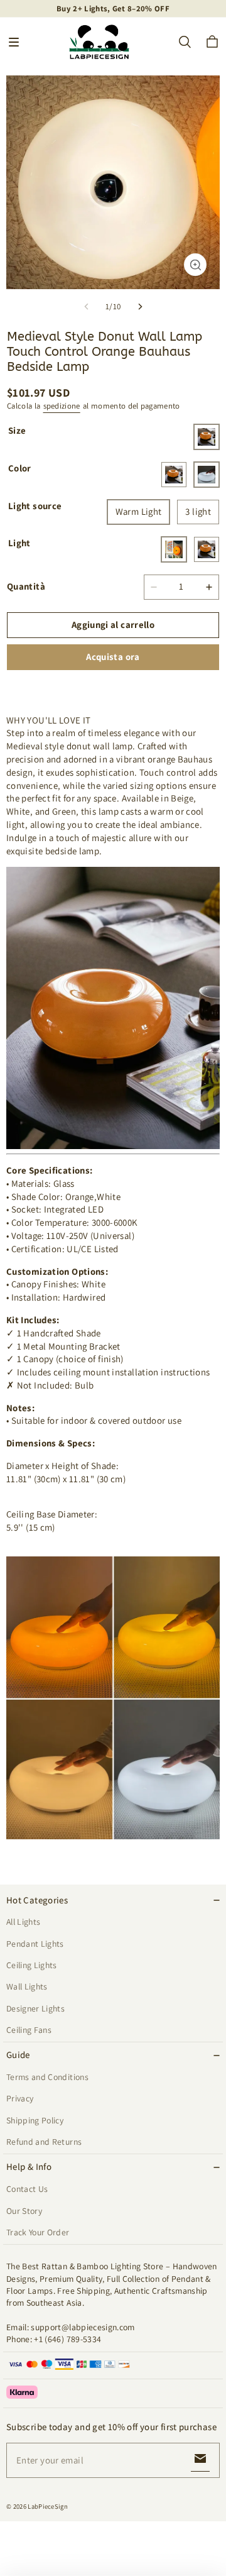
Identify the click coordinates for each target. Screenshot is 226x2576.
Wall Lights (27, 1986)
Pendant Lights (35, 1944)
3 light (198, 511)
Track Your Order (38, 2232)
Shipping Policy (35, 2120)
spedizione (62, 406)
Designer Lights (35, 2008)
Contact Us (27, 2189)
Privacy (20, 2098)
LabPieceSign (48, 2506)
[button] (14, 42)
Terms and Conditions (47, 2077)
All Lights (23, 1922)
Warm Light (139, 511)
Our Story (24, 2211)
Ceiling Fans (29, 2030)
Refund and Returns (44, 2142)
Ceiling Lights (32, 1965)
